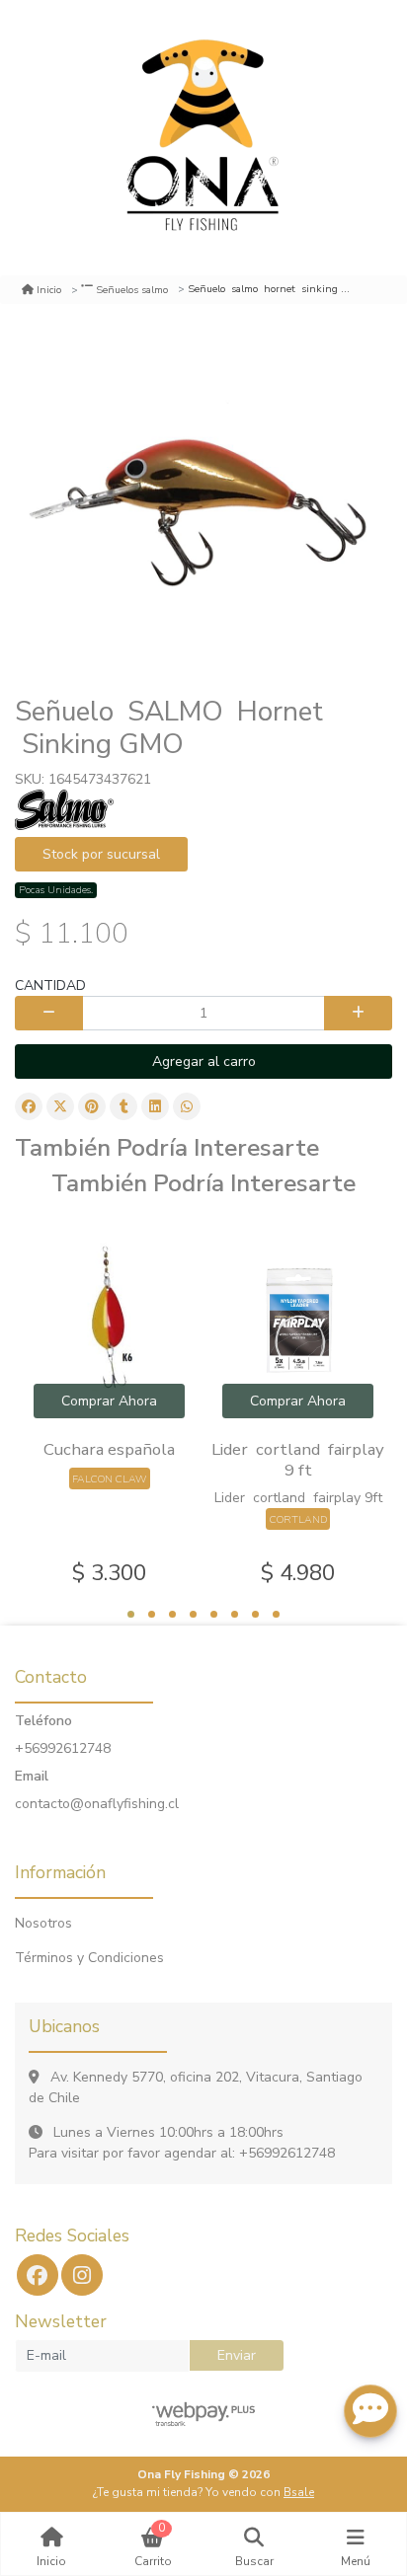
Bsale (299, 2492)
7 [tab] (255, 1614)
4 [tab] (193, 1614)
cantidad (50, 985)
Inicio (49, 290)
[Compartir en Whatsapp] (187, 1106)
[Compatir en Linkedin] (155, 1106)
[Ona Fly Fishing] (203, 138)
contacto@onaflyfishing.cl (97, 1804)
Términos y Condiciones (89, 1958)
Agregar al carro (204, 1061)
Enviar (237, 2355)
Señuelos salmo (132, 290)
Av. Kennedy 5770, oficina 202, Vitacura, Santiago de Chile (196, 2087)
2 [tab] (152, 1614)
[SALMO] (64, 809)
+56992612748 (63, 1748)
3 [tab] (172, 1614)
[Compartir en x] (60, 1106)
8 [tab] (276, 1614)
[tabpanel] (109, 1405)
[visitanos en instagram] (82, 2275)
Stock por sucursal (101, 854)
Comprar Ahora (109, 1401)
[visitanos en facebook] (38, 2275)
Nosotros (43, 1923)
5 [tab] (214, 1614)
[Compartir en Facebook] (29, 1106)
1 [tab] (131, 1614)
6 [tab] (235, 1614)
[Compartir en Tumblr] (123, 1106)
